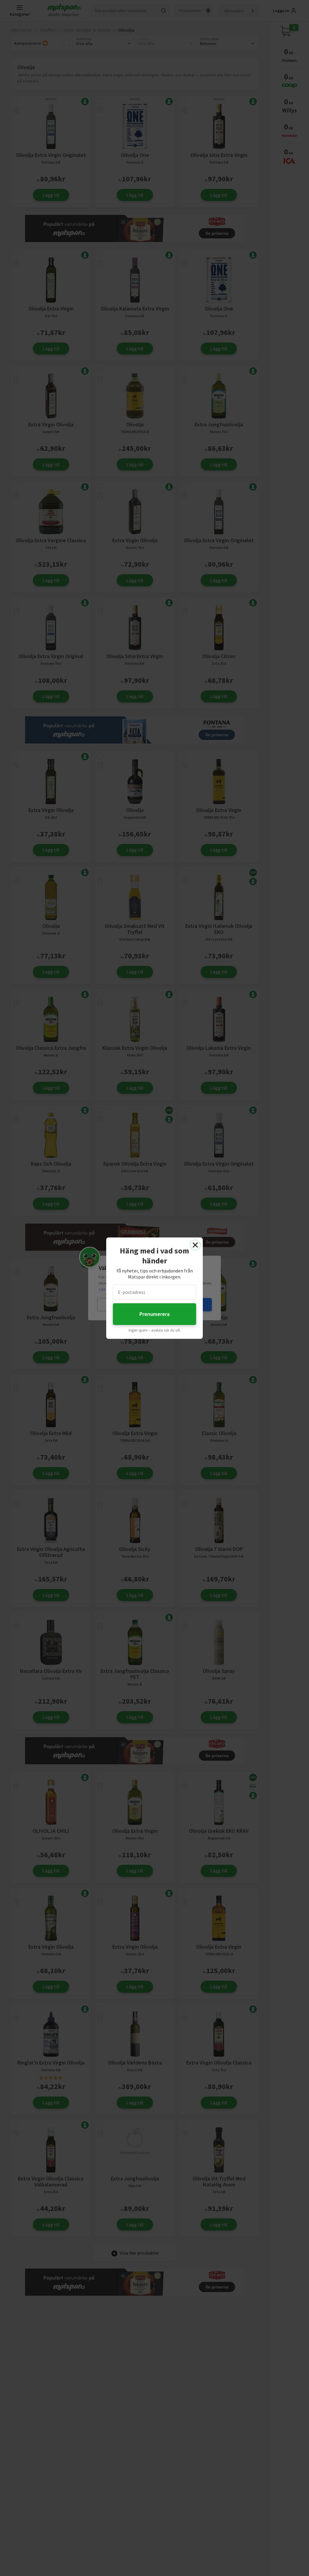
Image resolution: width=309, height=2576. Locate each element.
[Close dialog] (195, 1245)
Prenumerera (154, 1314)
